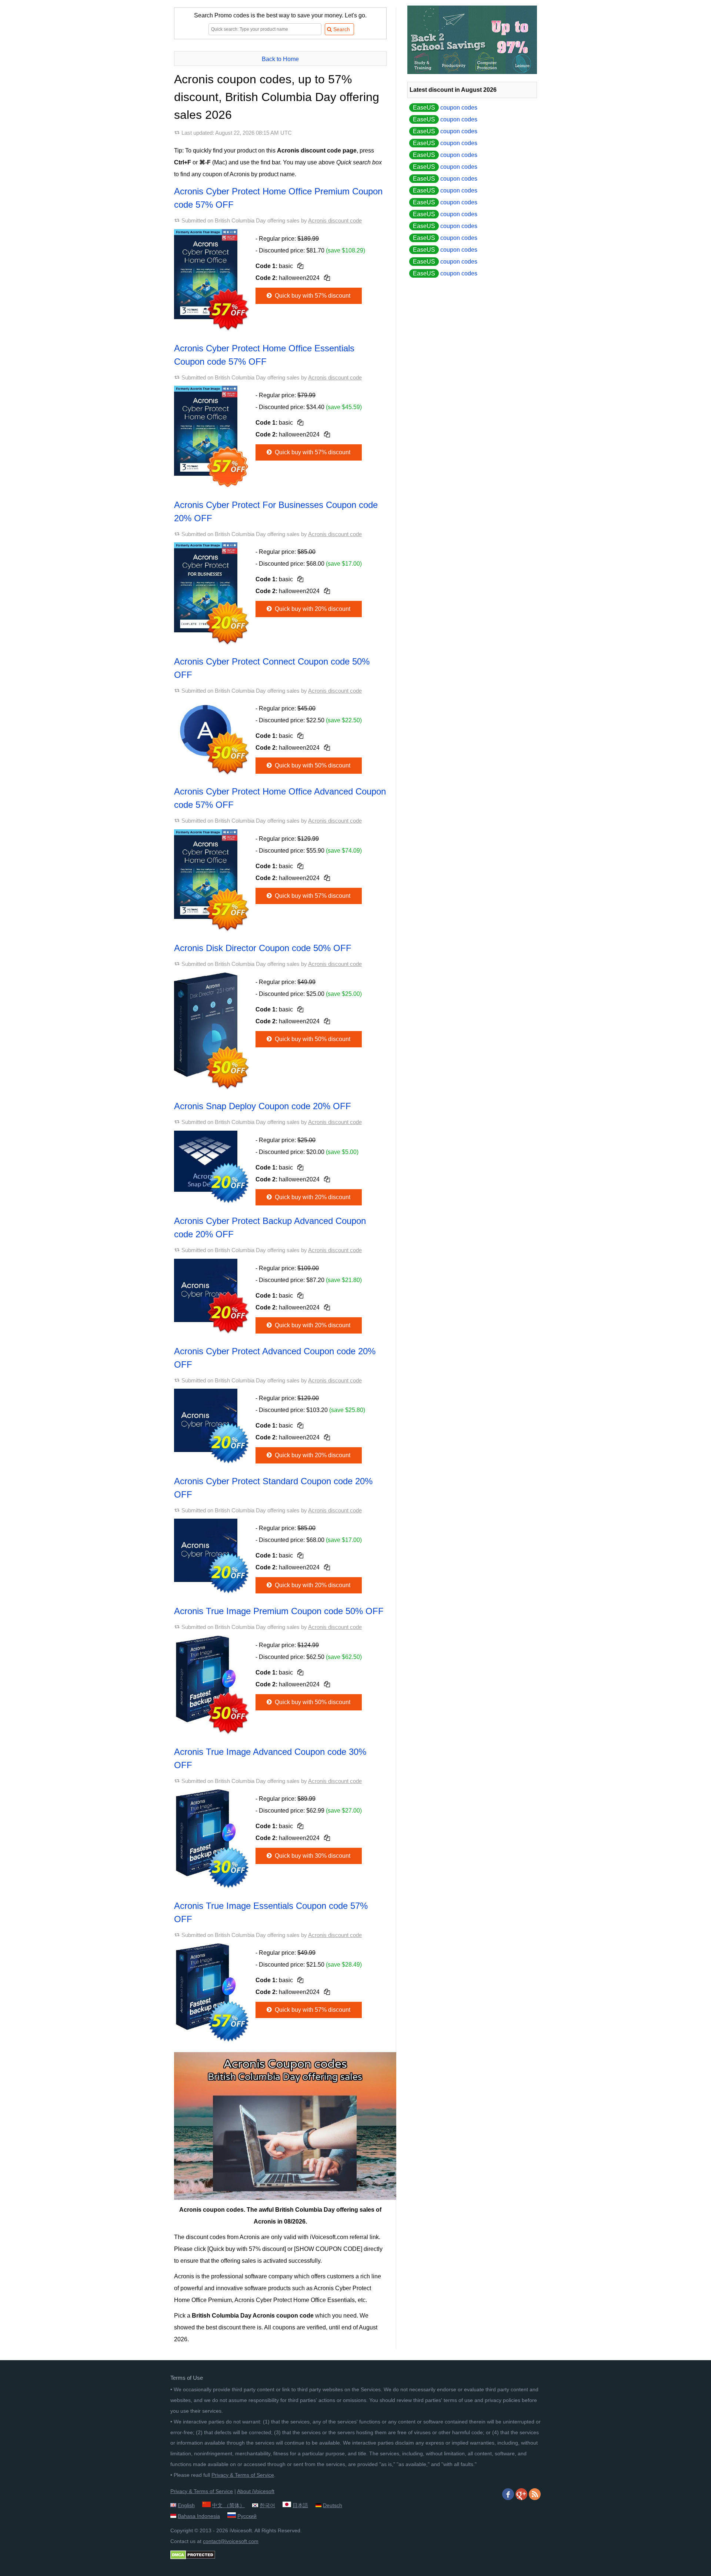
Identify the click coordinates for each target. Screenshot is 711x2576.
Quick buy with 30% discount (312, 1856)
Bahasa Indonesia (199, 2516)
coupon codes (445, 108)
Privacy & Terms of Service (243, 2475)
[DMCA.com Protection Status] (193, 2557)
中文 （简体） (228, 2505)
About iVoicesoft (256, 2491)
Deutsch (333, 2505)
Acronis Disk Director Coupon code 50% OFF (263, 948)
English (186, 2505)
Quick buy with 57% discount (312, 296)
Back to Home (280, 59)
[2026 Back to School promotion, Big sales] (472, 72)
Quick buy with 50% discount (312, 765)
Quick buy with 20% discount (312, 609)
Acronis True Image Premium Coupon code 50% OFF (279, 1611)
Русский (247, 2516)
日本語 (300, 2505)
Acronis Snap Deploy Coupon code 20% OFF (263, 1106)
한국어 (267, 2505)
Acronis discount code (335, 220)
